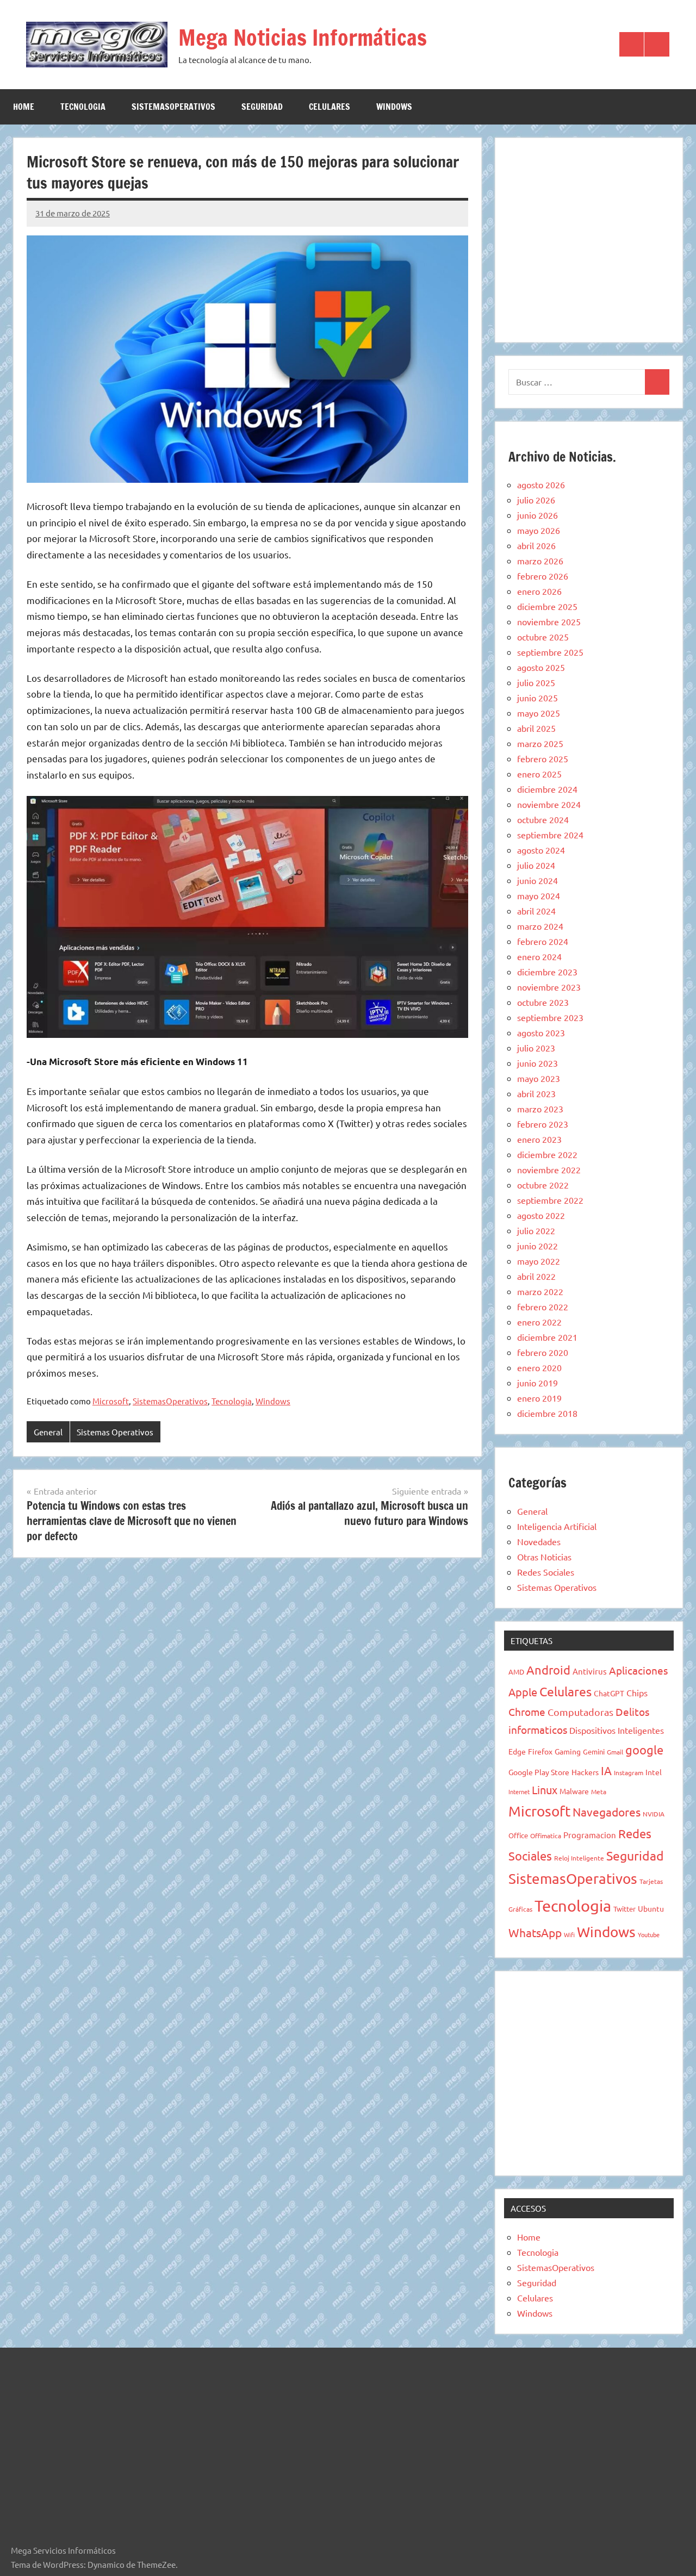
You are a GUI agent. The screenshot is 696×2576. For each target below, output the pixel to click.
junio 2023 (537, 1063)
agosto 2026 (541, 484)
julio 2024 (536, 865)
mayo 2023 (539, 1078)
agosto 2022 (541, 1215)
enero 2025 (539, 774)
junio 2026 (537, 515)
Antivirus (590, 1671)
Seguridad (262, 107)
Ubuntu (651, 1908)
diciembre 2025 (547, 606)
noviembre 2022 (549, 1169)
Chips (637, 1693)
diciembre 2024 (547, 789)
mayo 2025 (539, 713)
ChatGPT (609, 1693)
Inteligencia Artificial (557, 1526)
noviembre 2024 (549, 804)
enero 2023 (539, 1139)
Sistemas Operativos (115, 1432)
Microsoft (111, 1401)
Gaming (568, 1751)
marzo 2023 (540, 1109)
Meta (599, 1791)
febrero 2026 (543, 576)
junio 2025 (537, 698)
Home (24, 107)
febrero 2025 (543, 758)
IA (606, 1770)
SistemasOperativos (173, 107)
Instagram (629, 1772)
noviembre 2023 (549, 987)
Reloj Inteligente (579, 1858)
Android (548, 1670)
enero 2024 (539, 956)
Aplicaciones (638, 1670)
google (644, 1750)
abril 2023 (536, 1093)
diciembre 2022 (547, 1154)
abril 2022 (536, 1276)
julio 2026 (536, 500)
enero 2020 (539, 1367)
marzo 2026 (540, 561)
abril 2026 (536, 545)
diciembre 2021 (547, 1337)
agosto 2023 (541, 1032)
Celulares (330, 107)
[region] (589, 238)
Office (518, 1835)
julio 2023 (536, 1048)
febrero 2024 (543, 941)
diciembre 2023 (547, 972)
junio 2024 (537, 880)
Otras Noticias (544, 1557)
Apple (523, 1692)
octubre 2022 (543, 1185)
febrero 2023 (543, 1124)
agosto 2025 (541, 667)
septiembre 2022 (550, 1200)
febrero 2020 (543, 1352)
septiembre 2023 (550, 1017)
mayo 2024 (539, 895)
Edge (517, 1751)
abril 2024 (536, 911)
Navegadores (607, 1812)
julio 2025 (536, 682)
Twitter (624, 1909)
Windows (394, 107)
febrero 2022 (543, 1306)
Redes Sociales (546, 1572)
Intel (654, 1772)
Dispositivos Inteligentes (617, 1730)
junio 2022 (537, 1246)
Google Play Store (539, 1772)
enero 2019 (539, 1398)
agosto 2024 (541, 850)
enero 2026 (539, 591)
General (48, 1432)
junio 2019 (537, 1383)
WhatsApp (535, 1932)
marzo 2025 (540, 743)
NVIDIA (654, 1814)
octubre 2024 (543, 819)
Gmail (615, 1752)
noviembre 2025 (549, 621)
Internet (519, 1791)
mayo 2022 (539, 1261)
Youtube (649, 1934)
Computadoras (580, 1712)
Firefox (540, 1751)
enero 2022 (539, 1322)
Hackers (585, 1772)
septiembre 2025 (550, 652)
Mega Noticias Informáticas (303, 37)
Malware (574, 1791)
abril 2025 (536, 728)
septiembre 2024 (550, 835)
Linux (545, 1790)
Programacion (590, 1835)
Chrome (527, 1712)
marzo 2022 (540, 1291)
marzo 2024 (540, 926)
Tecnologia (83, 107)
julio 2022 (536, 1230)
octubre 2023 (543, 1002)
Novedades (539, 1541)
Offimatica (546, 1835)
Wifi (569, 1934)
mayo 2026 (539, 530)
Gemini (594, 1751)
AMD (516, 1672)
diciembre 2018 (547, 1413)
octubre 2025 (543, 637)
